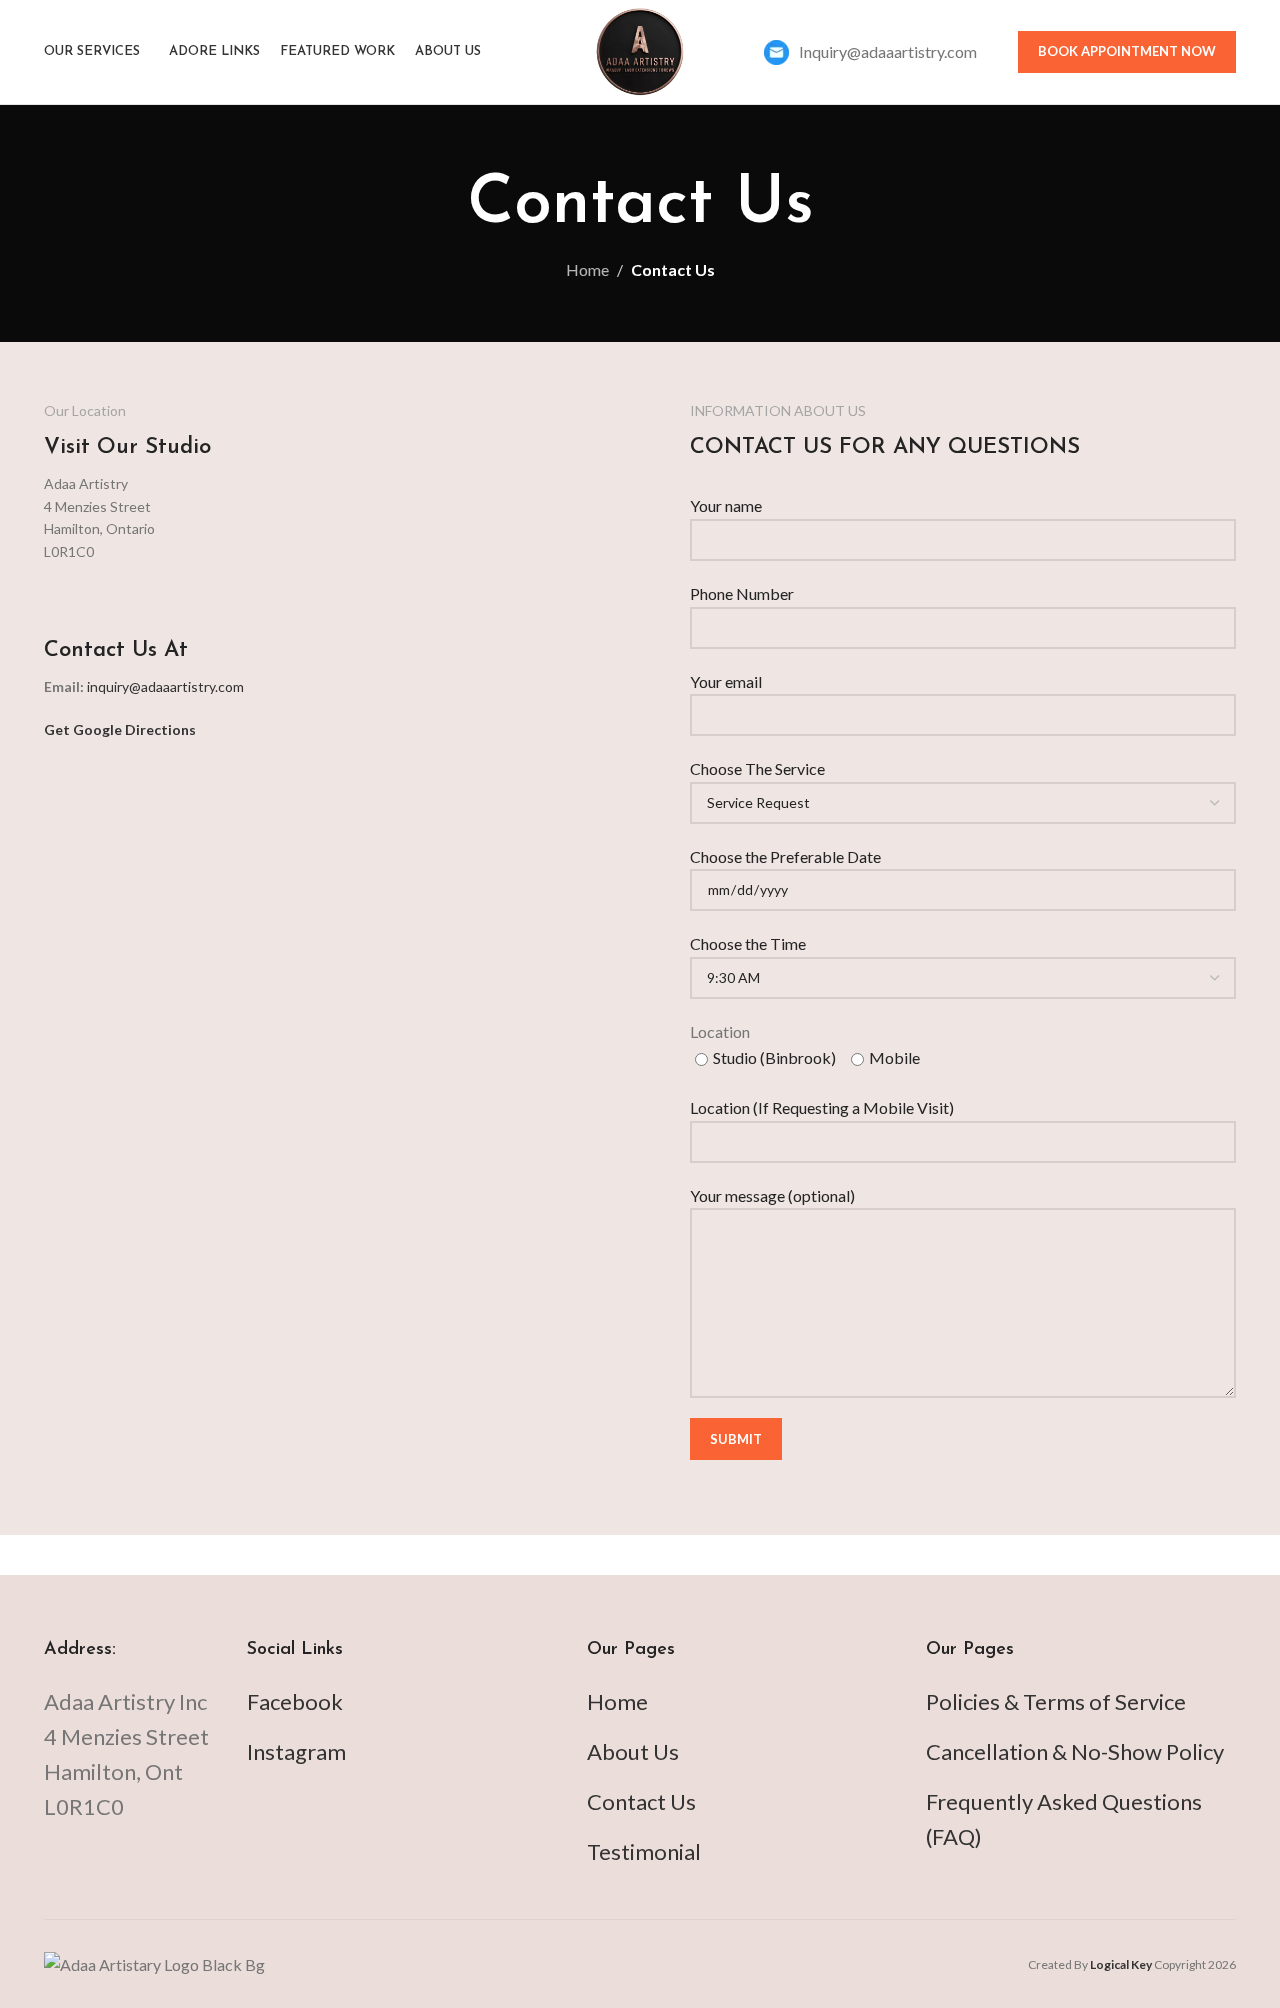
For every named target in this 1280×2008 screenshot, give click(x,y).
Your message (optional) (772, 1195)
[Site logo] (640, 49)
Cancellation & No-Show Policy (1075, 1751)
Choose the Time (748, 943)
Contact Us (641, 1801)
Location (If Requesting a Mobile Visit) (822, 1107)
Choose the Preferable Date (785, 856)
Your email (726, 681)
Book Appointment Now (1127, 51)
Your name (726, 505)
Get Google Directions (120, 729)
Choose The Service (757, 768)
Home (587, 269)
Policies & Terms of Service (1056, 1701)
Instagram (296, 1751)
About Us (633, 1751)
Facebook (295, 1701)
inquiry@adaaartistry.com (165, 686)
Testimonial (644, 1851)
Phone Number (742, 593)
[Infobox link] (870, 52)
